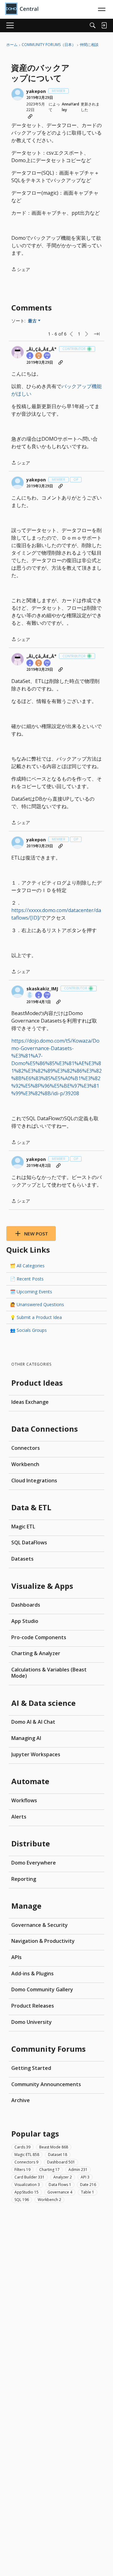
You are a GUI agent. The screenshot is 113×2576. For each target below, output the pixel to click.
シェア (21, 270)
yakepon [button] (36, 91)
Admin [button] (78, 2170)
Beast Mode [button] (54, 2147)
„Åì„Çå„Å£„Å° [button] (41, 349)
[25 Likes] (39, 356)
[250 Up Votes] (47, 356)
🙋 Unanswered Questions (37, 1304)
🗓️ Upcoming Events (31, 1292)
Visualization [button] (27, 2185)
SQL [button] (22, 2200)
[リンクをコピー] (30, 116)
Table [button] (88, 2192)
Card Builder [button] (30, 2177)
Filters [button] (22, 2170)
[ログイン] (104, 25)
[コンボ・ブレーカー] (30, 996)
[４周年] (30, 356)
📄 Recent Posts (27, 1279)
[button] (18, 94)
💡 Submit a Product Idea (36, 1317)
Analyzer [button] (63, 2177)
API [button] (85, 2177)
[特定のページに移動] (97, 334)
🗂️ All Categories (27, 1266)
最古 (34, 321)
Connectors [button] (26, 2162)
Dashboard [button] (61, 2162)
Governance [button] (60, 2192)
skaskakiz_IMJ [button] (42, 989)
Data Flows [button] (60, 2185)
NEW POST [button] (36, 1234)
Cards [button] (22, 2147)
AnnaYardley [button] (70, 107)
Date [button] (88, 2185)
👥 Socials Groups (28, 1330)
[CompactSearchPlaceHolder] (93, 25)
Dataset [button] (58, 2155)
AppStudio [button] (27, 2192)
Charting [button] (49, 2170)
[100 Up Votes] (47, 996)
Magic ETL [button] (27, 2155)
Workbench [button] (49, 2200)
